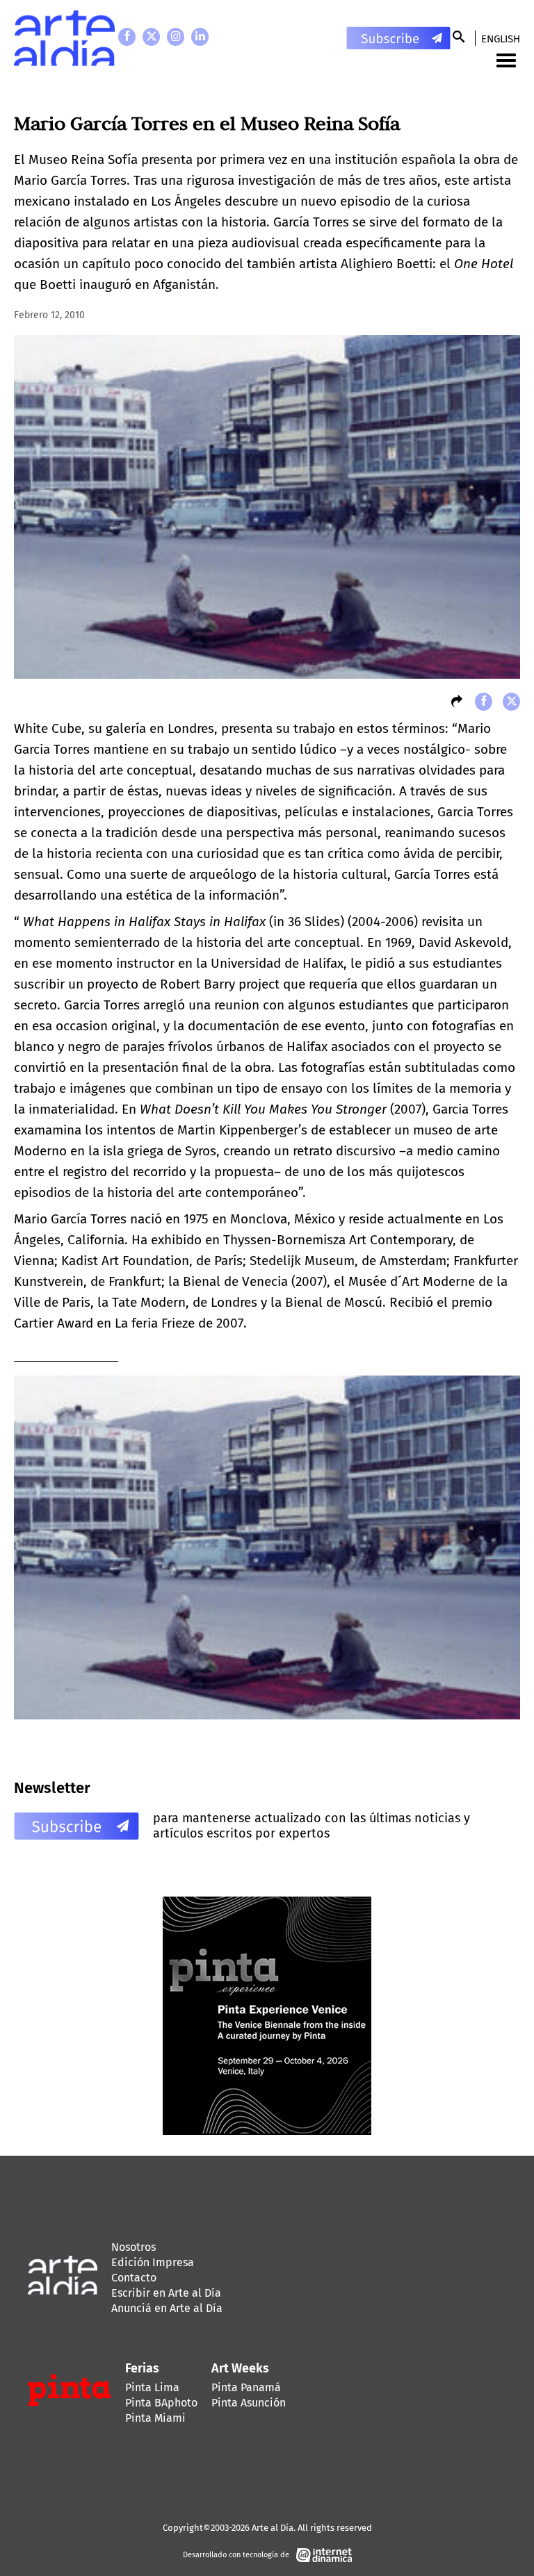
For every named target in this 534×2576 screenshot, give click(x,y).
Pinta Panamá (246, 2387)
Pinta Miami (155, 2418)
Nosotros (133, 2247)
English (501, 39)
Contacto (134, 2278)
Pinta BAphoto (161, 2403)
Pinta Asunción (249, 2403)
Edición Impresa (153, 2262)
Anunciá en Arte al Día (167, 2308)
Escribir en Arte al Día (166, 2293)
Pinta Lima (152, 2387)
